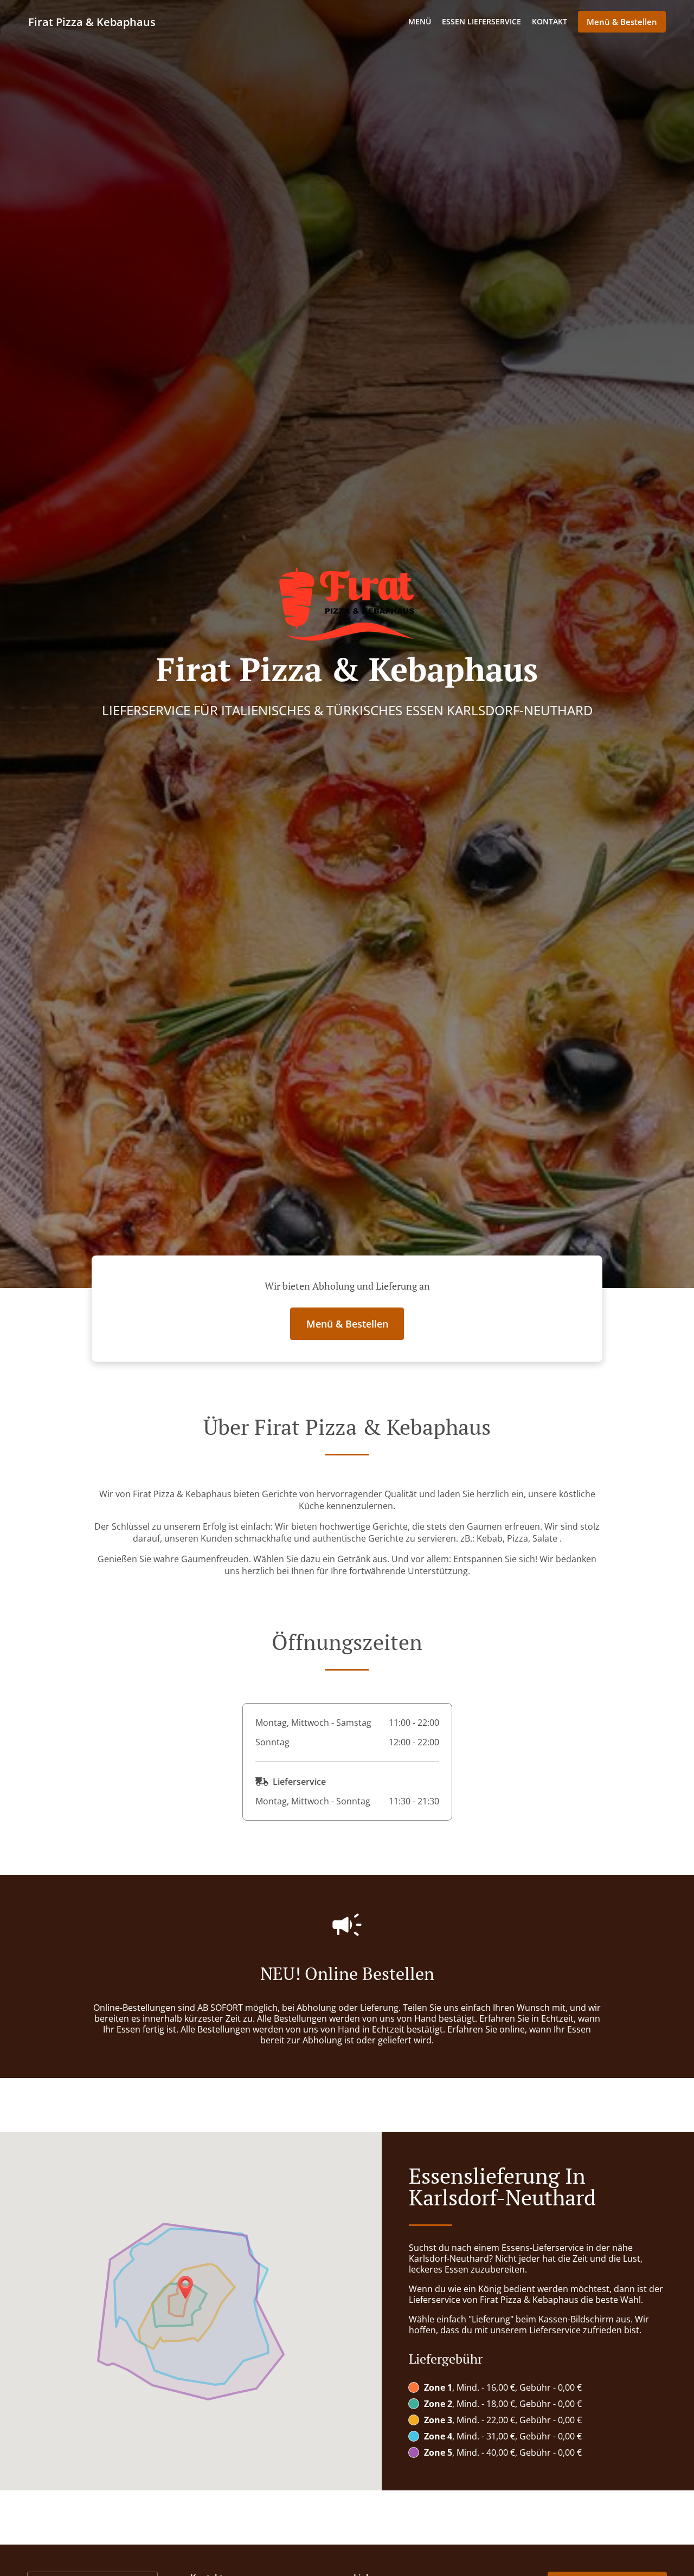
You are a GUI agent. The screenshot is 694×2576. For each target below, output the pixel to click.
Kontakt (550, 21)
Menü (420, 21)
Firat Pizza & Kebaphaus (92, 22)
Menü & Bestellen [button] (622, 22)
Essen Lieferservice (481, 21)
